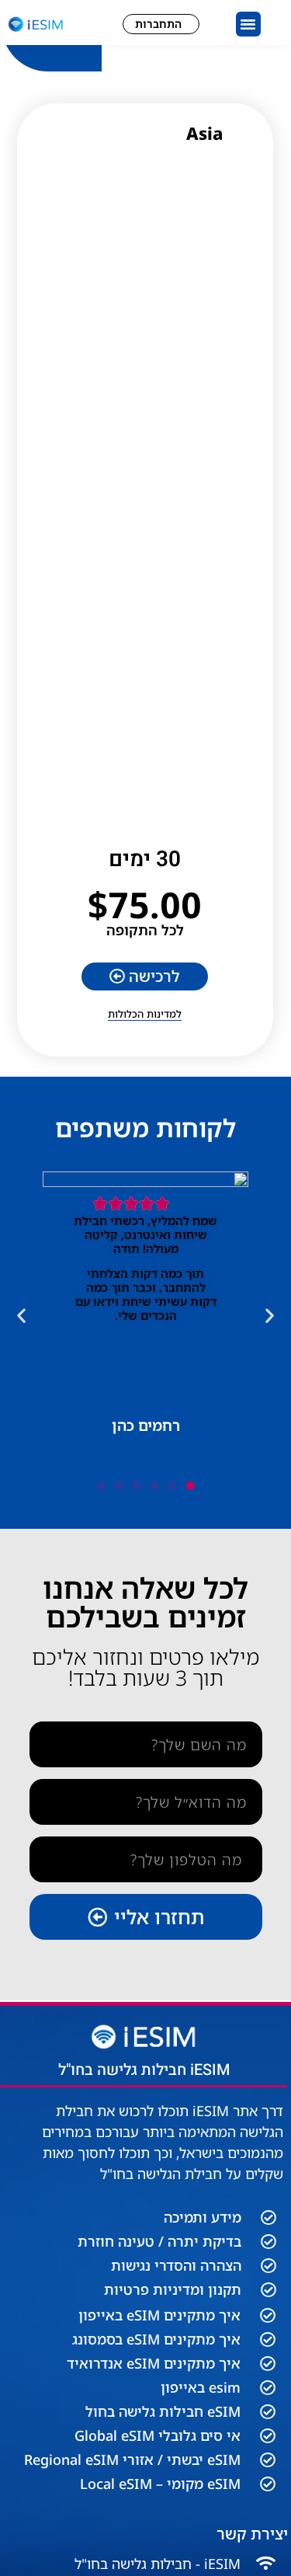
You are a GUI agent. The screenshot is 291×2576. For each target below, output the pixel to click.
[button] (248, 24)
